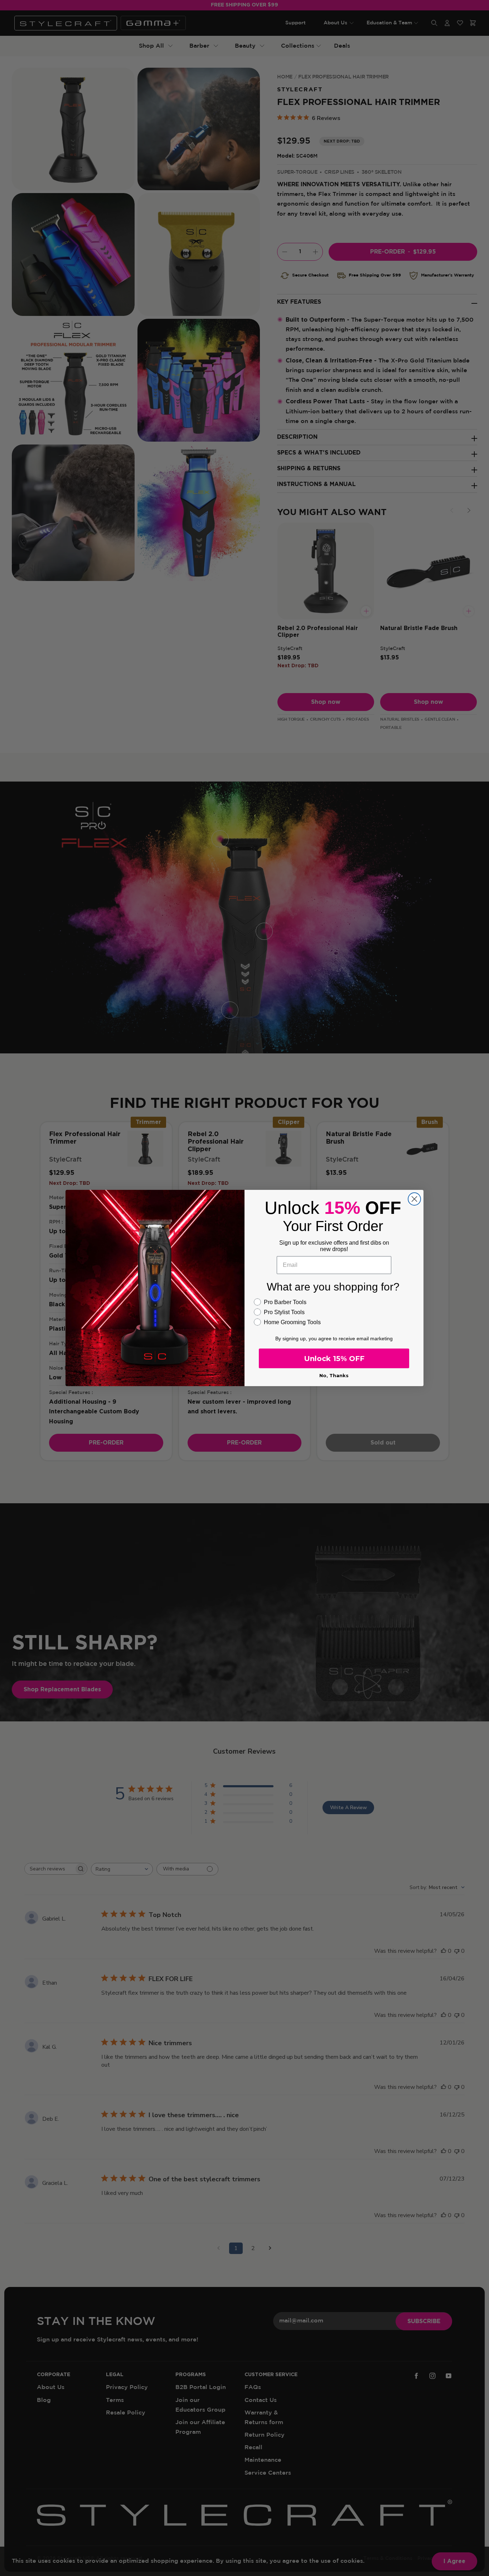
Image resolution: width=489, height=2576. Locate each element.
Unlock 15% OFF (334, 1359)
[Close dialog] (414, 1199)
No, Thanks (334, 1375)
